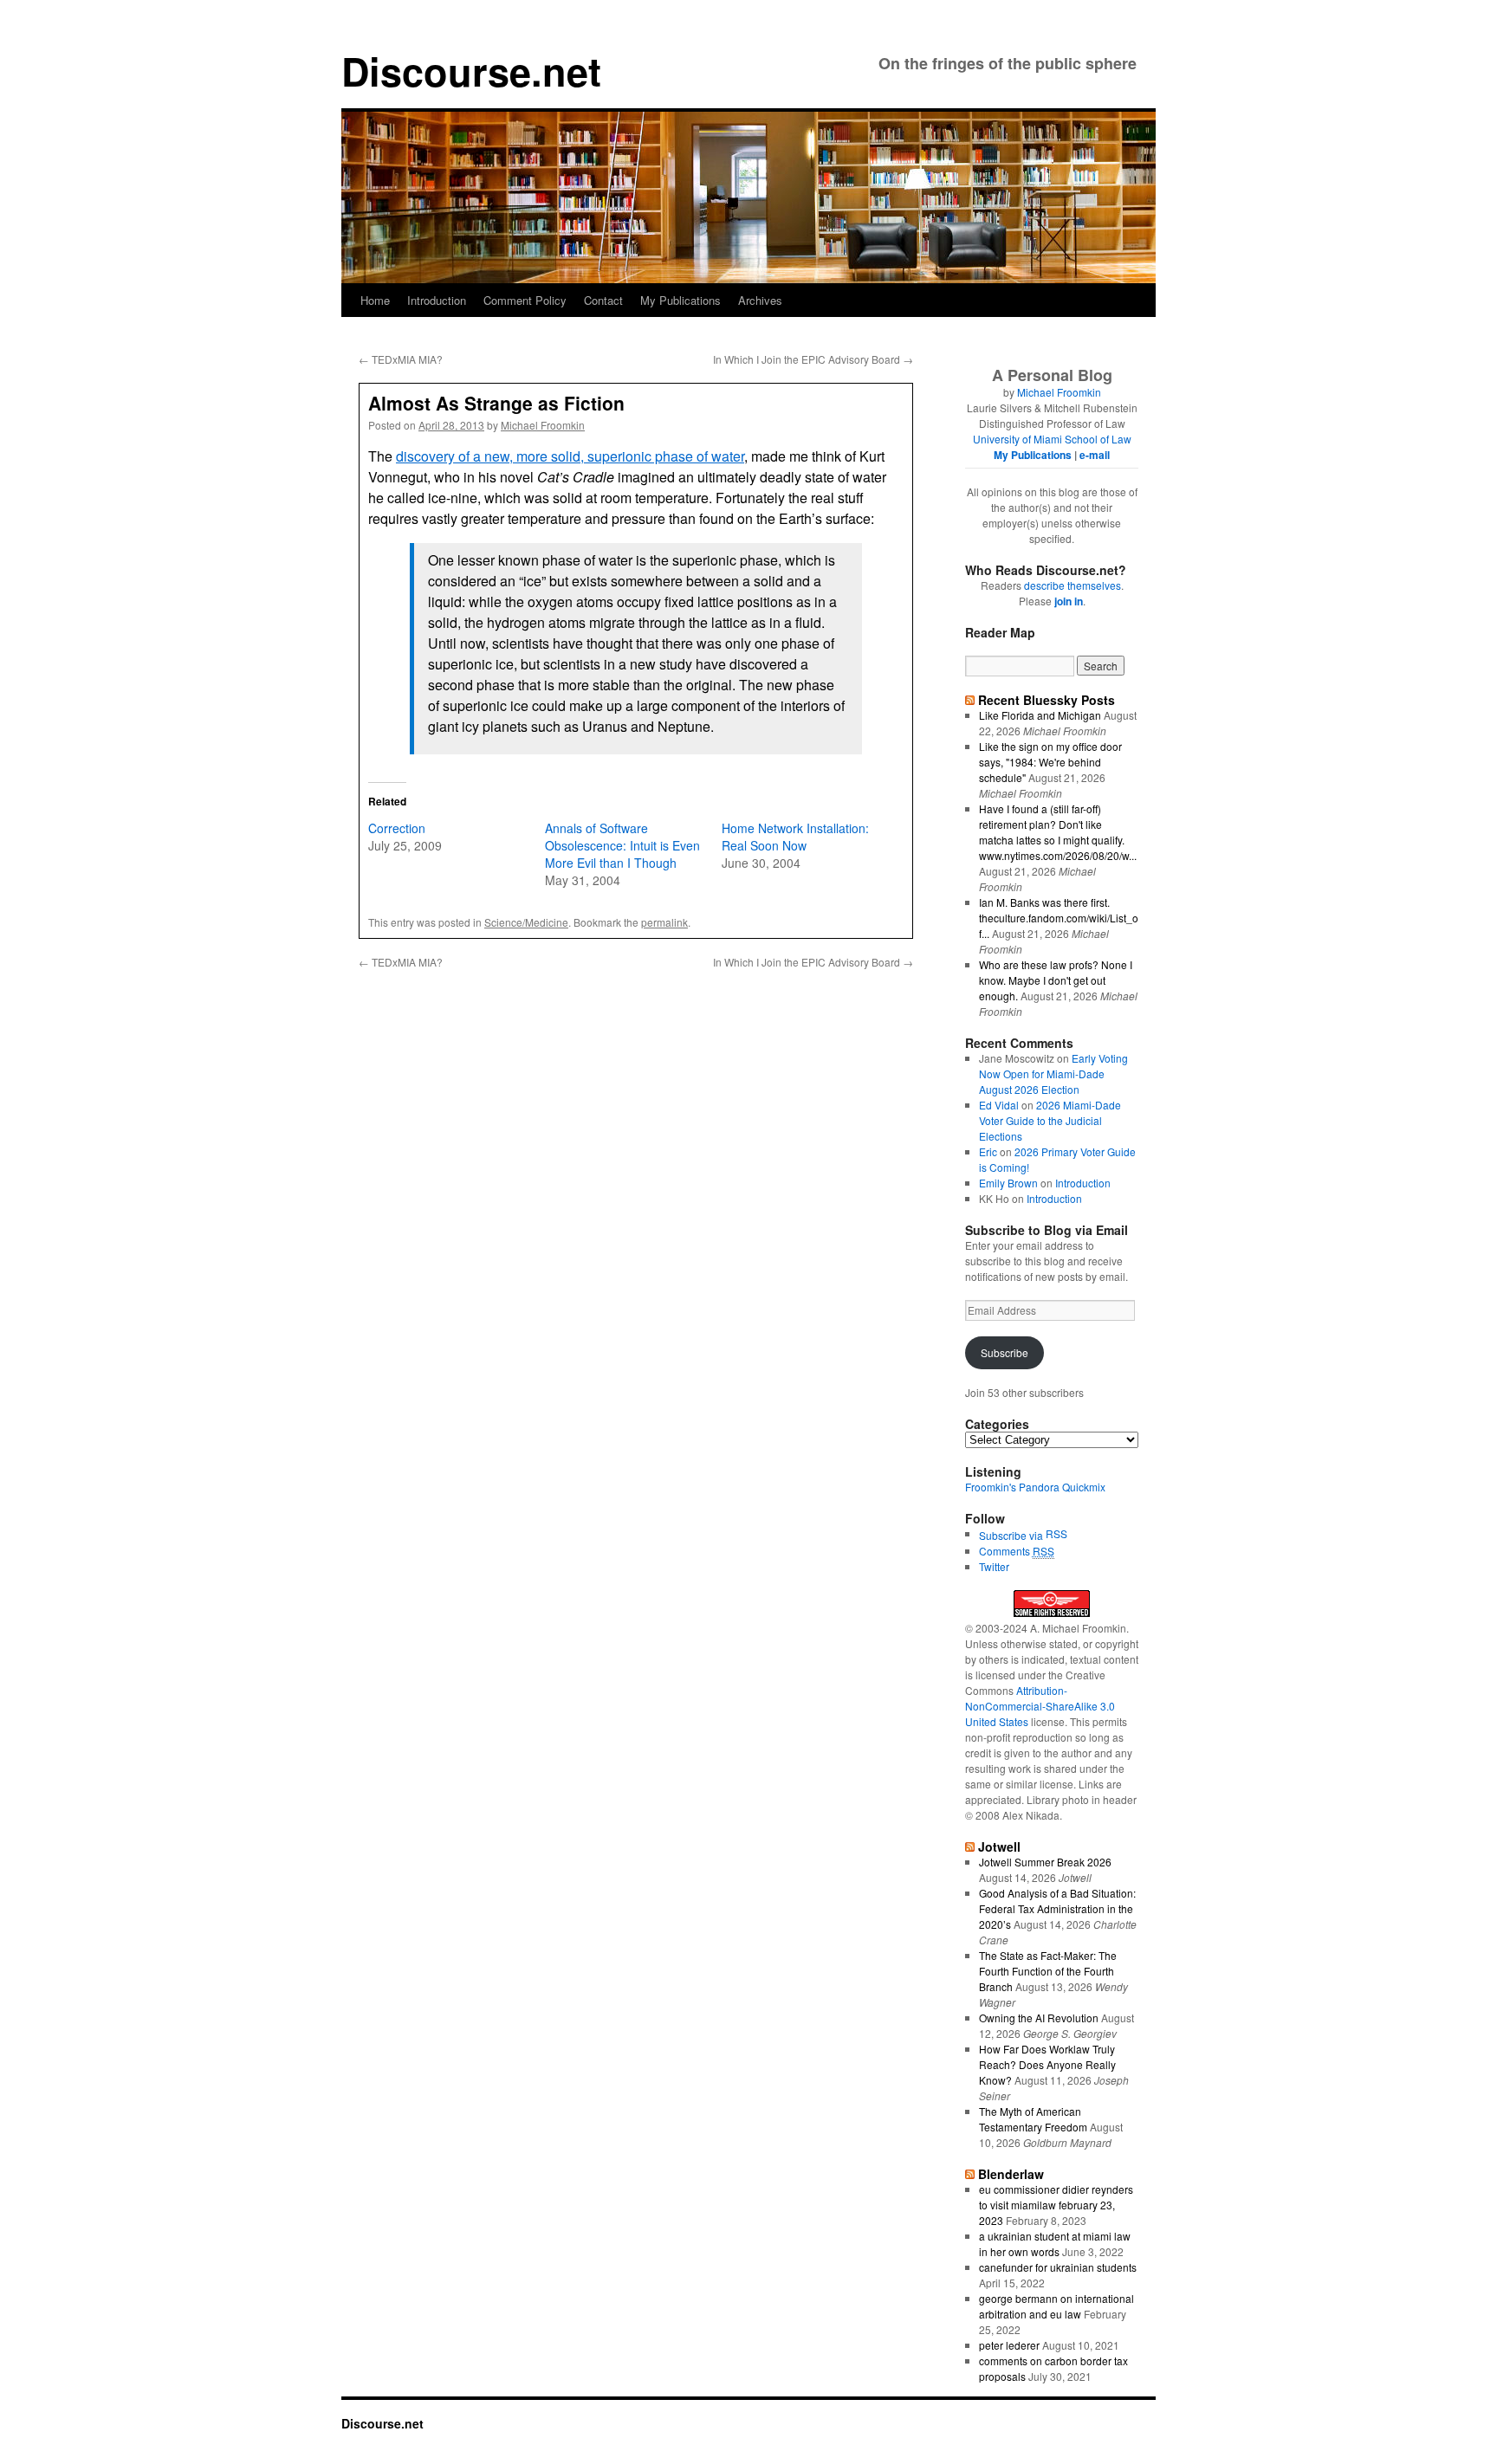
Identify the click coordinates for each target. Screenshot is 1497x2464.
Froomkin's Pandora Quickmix (1035, 1487)
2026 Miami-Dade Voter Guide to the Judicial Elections (1050, 1120)
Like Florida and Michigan (1040, 715)
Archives (760, 300)
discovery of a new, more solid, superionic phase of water (570, 456)
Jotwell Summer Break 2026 (1045, 1862)
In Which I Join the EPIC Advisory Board (813, 359)
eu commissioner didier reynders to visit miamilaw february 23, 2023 (1056, 2205)
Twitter (994, 1566)
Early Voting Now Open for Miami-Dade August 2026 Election (1053, 1074)
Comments (1017, 1551)
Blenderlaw (1011, 2174)
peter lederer (1009, 2345)
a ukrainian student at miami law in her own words (1055, 2244)
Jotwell (999, 1846)
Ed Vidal (999, 1105)
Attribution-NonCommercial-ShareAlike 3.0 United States (1040, 1706)
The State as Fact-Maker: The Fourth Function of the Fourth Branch (1048, 1971)
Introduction (437, 300)
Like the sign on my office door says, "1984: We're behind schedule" (1050, 762)
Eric (988, 1151)
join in (1069, 601)
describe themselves (1073, 585)
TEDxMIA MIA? (401, 359)
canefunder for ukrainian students (1058, 2267)
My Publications (680, 300)
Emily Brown (1008, 1183)
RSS (1056, 1533)
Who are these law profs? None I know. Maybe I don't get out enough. (1056, 980)
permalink (664, 922)
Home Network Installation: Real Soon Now (795, 837)
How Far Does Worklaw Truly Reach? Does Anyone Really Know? (1047, 2064)
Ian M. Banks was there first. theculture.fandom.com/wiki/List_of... (1059, 918)
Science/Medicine (526, 922)
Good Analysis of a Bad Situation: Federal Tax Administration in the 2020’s (1057, 1908)
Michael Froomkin (543, 425)
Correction (397, 828)
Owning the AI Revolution (1039, 2018)
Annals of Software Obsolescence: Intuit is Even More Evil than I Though (622, 845)
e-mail (1095, 455)
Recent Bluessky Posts (1047, 700)
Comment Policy (525, 300)
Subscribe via (1012, 1535)
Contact (603, 300)
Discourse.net (471, 71)
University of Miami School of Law (1052, 439)
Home (375, 300)
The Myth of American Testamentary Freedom (1033, 2119)
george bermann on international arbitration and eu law (1056, 2306)
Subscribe (1004, 1352)
